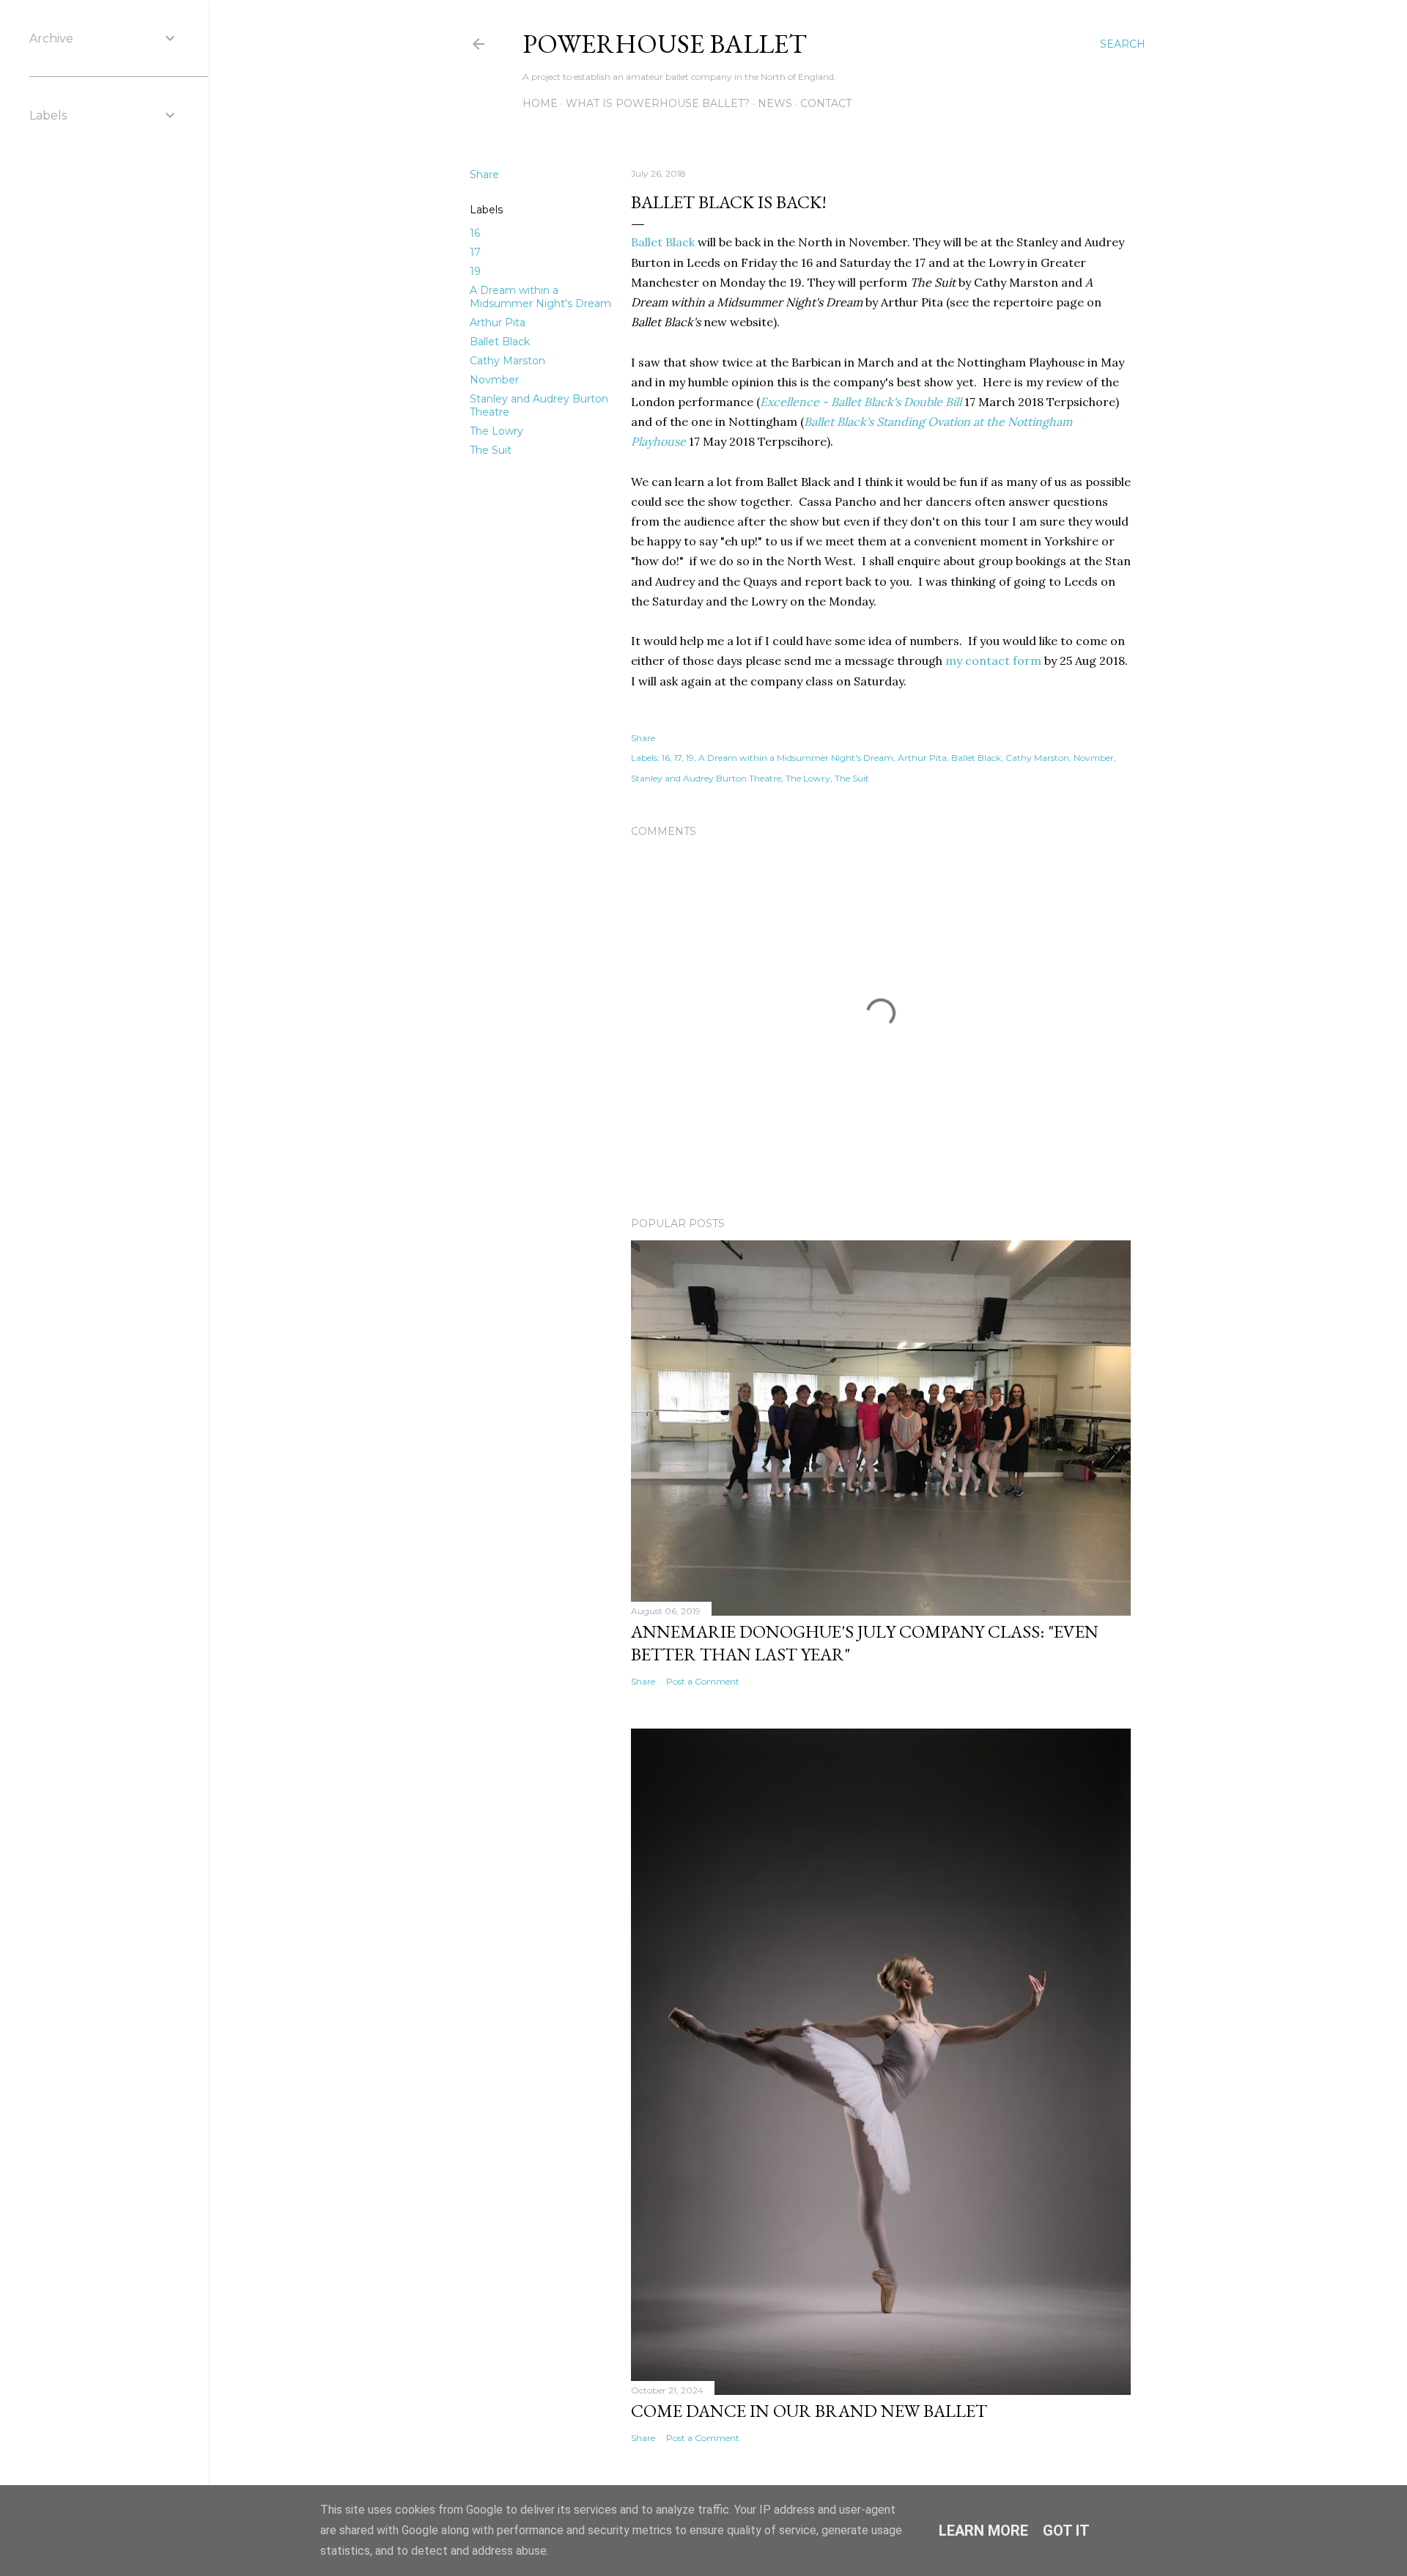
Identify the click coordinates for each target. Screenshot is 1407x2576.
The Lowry (496, 431)
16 (475, 233)
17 (475, 252)
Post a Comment (703, 1681)
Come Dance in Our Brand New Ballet (809, 2411)
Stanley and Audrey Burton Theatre (706, 778)
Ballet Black (500, 342)
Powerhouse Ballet (665, 44)
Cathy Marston (507, 361)
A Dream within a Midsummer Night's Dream (540, 297)
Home (540, 103)
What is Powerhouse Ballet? (658, 103)
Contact (826, 103)
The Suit (491, 450)
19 (475, 271)
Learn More (983, 2531)
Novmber (494, 380)
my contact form (993, 660)
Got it (1066, 2531)
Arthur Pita (498, 323)
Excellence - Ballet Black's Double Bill (861, 402)
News (775, 103)
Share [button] (484, 174)
